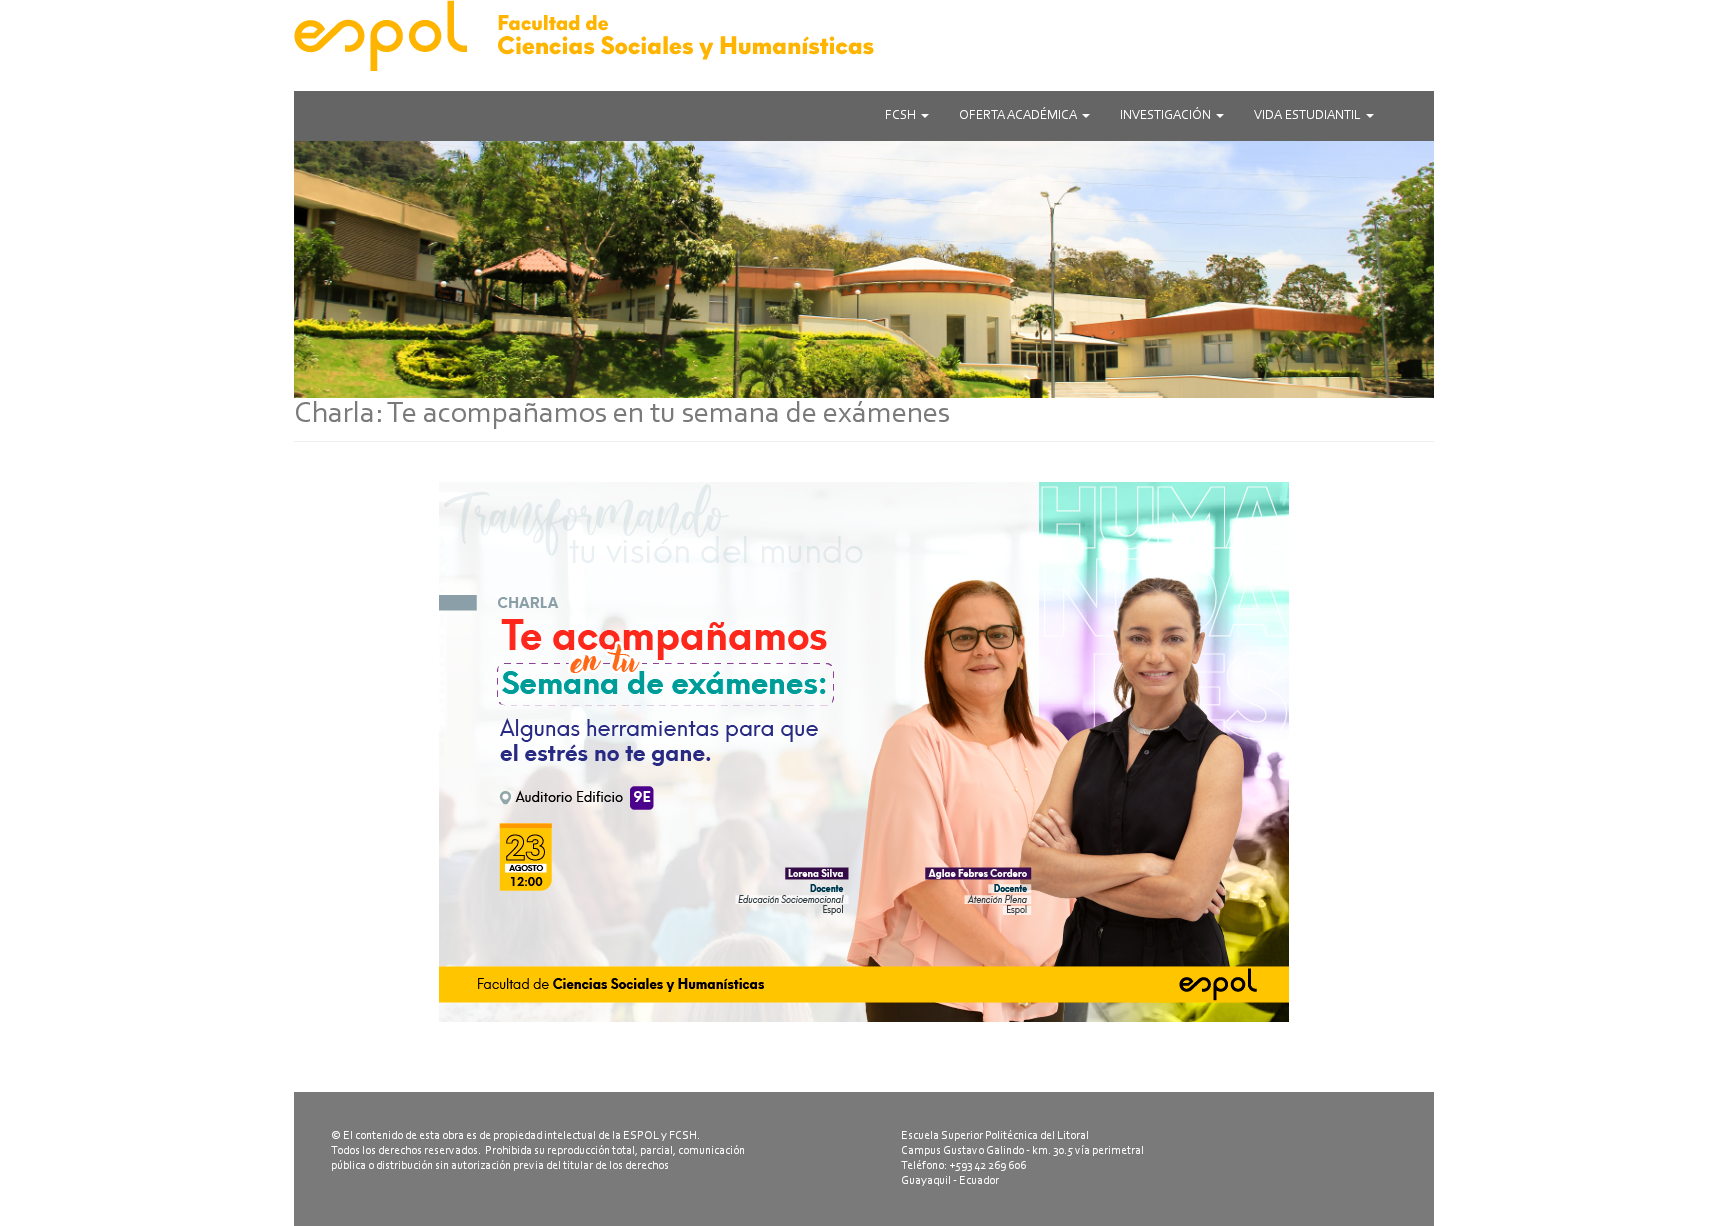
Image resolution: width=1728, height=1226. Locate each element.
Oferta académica (1019, 115)
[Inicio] (864, 35)
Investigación (1167, 115)
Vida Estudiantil (1309, 115)
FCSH (902, 115)
